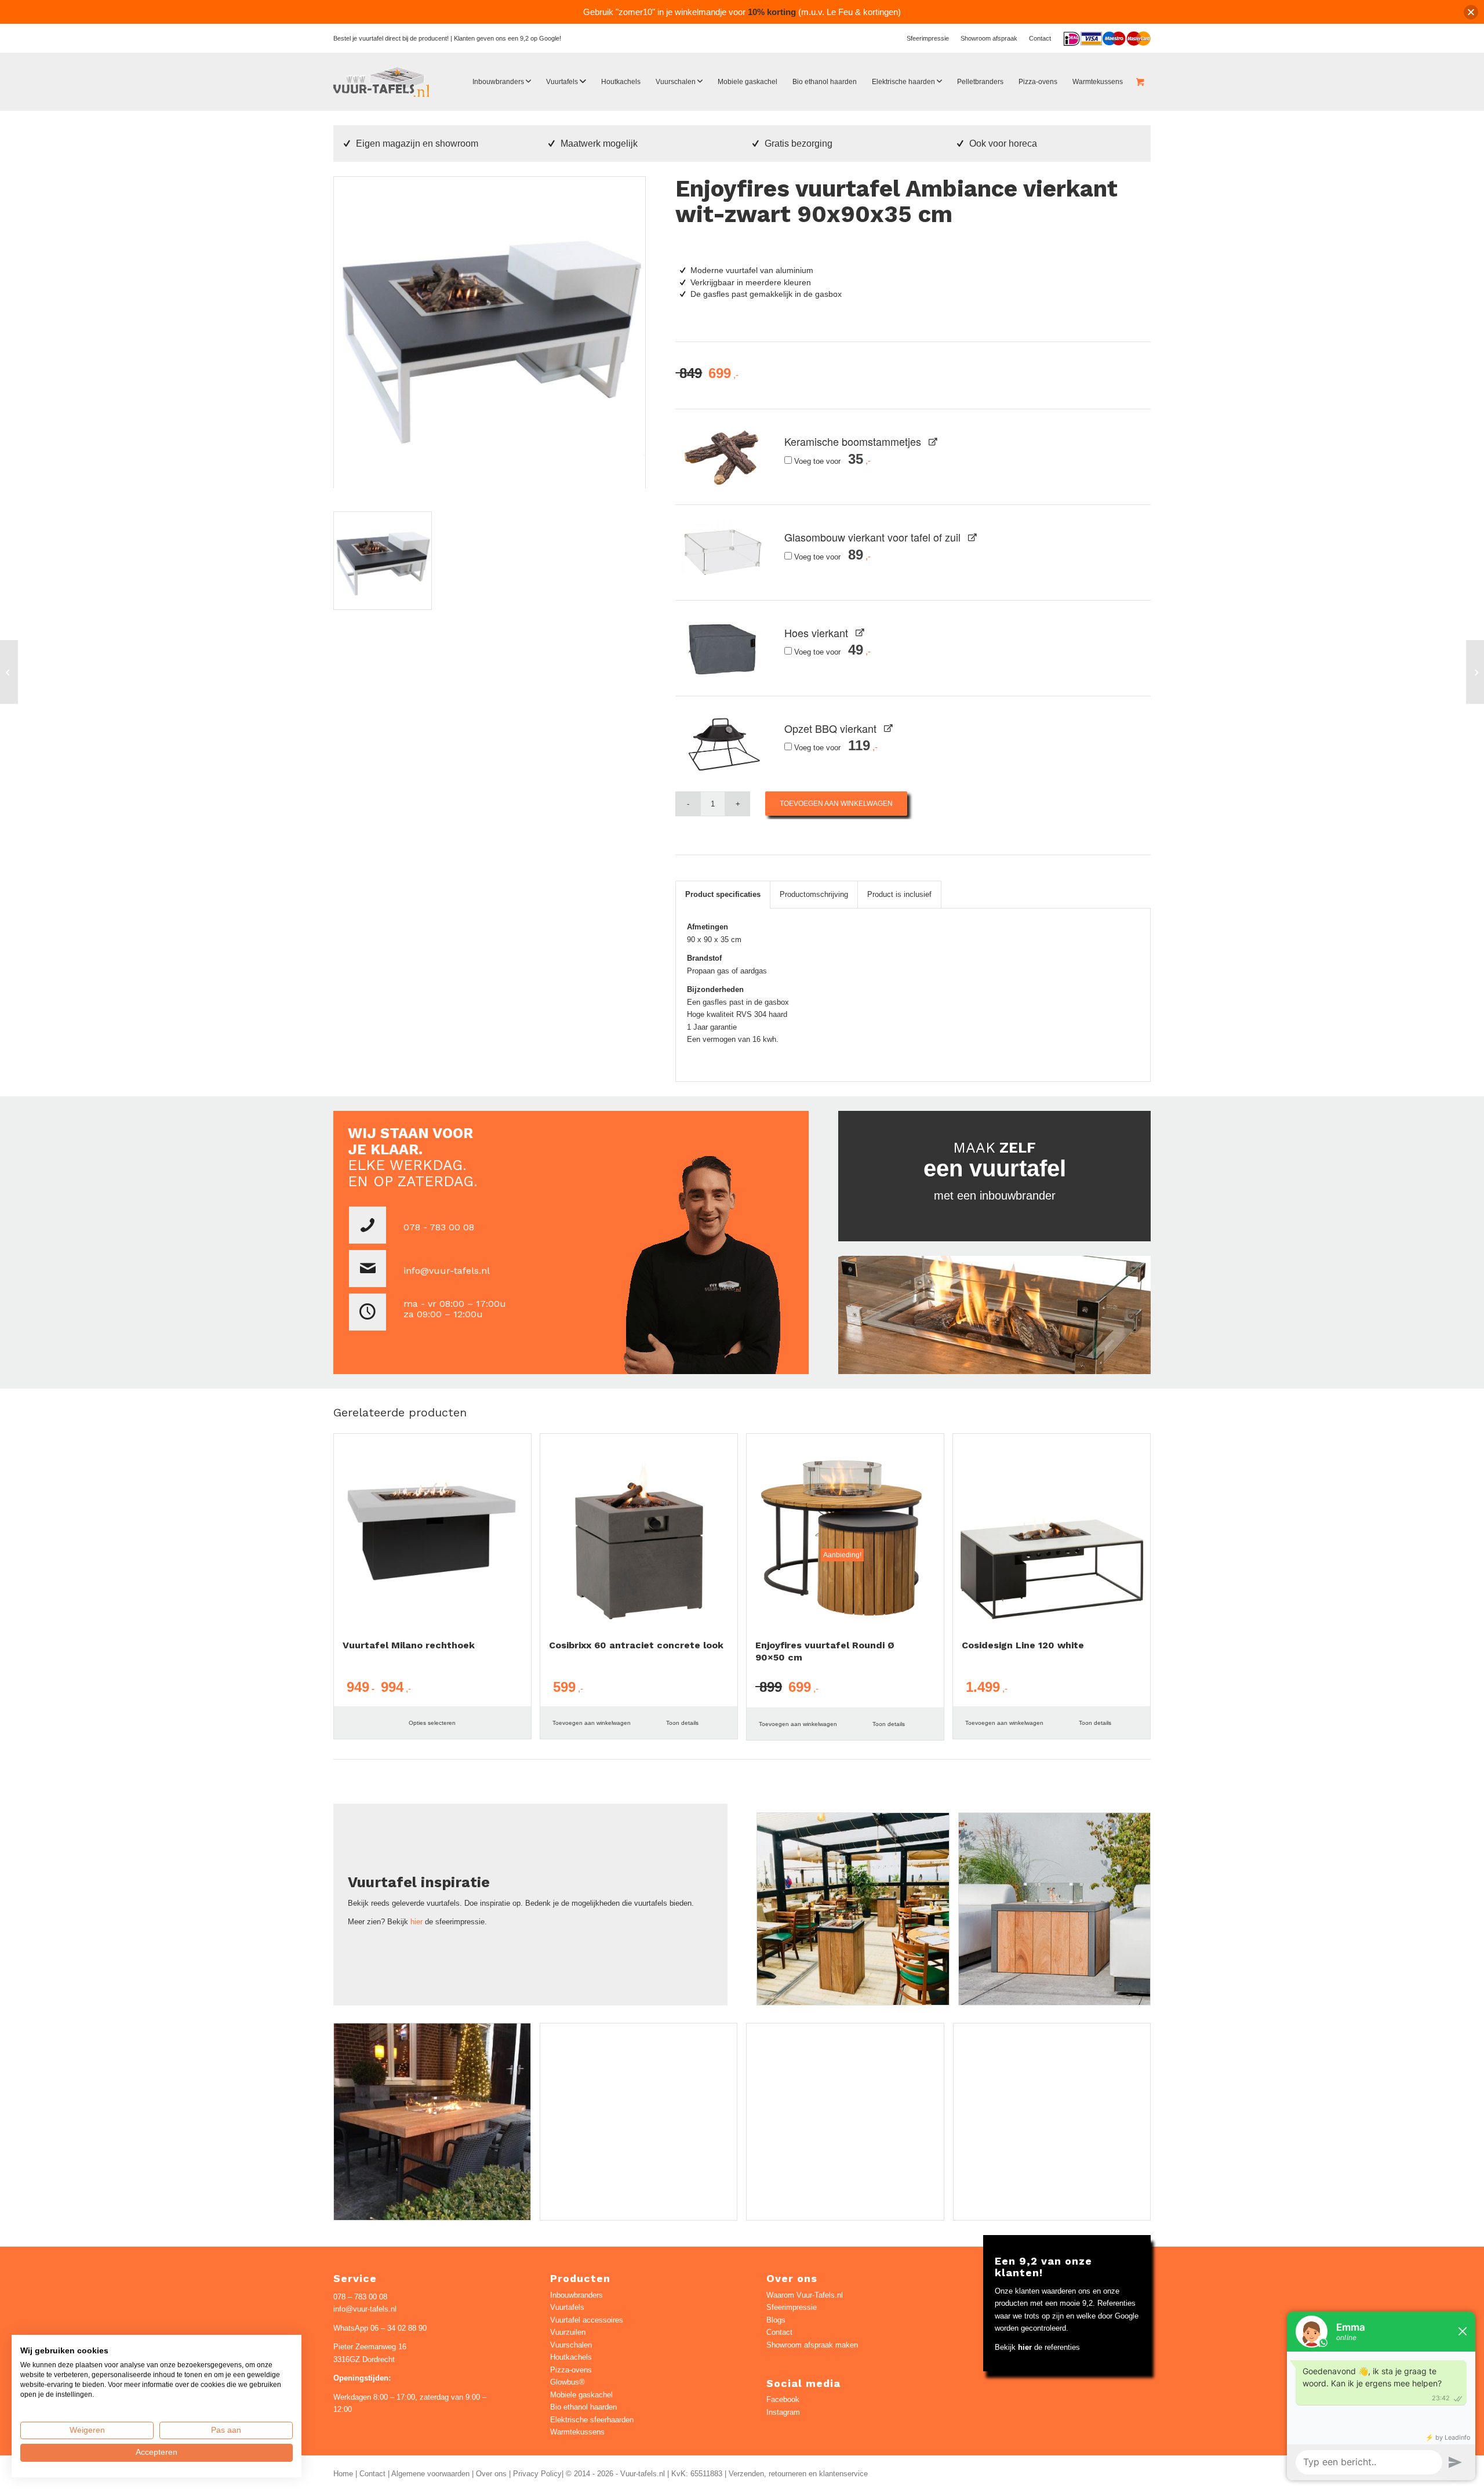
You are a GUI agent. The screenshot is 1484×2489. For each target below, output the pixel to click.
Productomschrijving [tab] (814, 894)
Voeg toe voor (828, 461)
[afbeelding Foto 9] (1059, 1913)
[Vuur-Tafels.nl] (382, 82)
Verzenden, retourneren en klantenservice (798, 2474)
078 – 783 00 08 (360, 2297)
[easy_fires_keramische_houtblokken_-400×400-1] (723, 457)
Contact (1040, 38)
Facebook (783, 2399)
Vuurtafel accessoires (587, 2320)
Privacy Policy (537, 2474)
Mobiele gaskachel (581, 2395)
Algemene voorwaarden (430, 2474)
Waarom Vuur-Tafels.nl (805, 2295)
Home (343, 2474)
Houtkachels (571, 2357)
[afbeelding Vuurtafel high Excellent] (437, 2126)
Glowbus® (568, 2382)
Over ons (491, 2474)
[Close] (1471, 12)
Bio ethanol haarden (583, 2407)
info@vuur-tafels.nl (447, 1271)
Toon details (682, 1723)
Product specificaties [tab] (723, 894)
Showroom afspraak (989, 38)
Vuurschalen (571, 2345)
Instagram (783, 2412)
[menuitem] (928, 38)
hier (417, 1922)
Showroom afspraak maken (812, 2345)
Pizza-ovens (571, 2370)
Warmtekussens (577, 2432)
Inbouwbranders (576, 2295)
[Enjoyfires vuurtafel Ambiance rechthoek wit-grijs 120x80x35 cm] (9, 672)
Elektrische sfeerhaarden (592, 2420)
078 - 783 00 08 (439, 1227)
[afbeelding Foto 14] (1056, 2126)
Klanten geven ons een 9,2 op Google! (508, 38)
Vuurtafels (567, 2307)
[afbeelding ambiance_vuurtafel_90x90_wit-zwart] (387, 565)
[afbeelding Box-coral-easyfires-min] (643, 2126)
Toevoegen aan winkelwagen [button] (592, 1723)
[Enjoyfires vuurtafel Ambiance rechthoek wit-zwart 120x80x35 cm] (1475, 672)
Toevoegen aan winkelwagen (836, 804)
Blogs (776, 2320)
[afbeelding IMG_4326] (849, 2126)
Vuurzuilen (568, 2332)
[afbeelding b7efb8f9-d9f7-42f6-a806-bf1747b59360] (857, 1913)
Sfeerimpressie (928, 38)
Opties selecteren (432, 1723)
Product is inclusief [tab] (899, 894)
